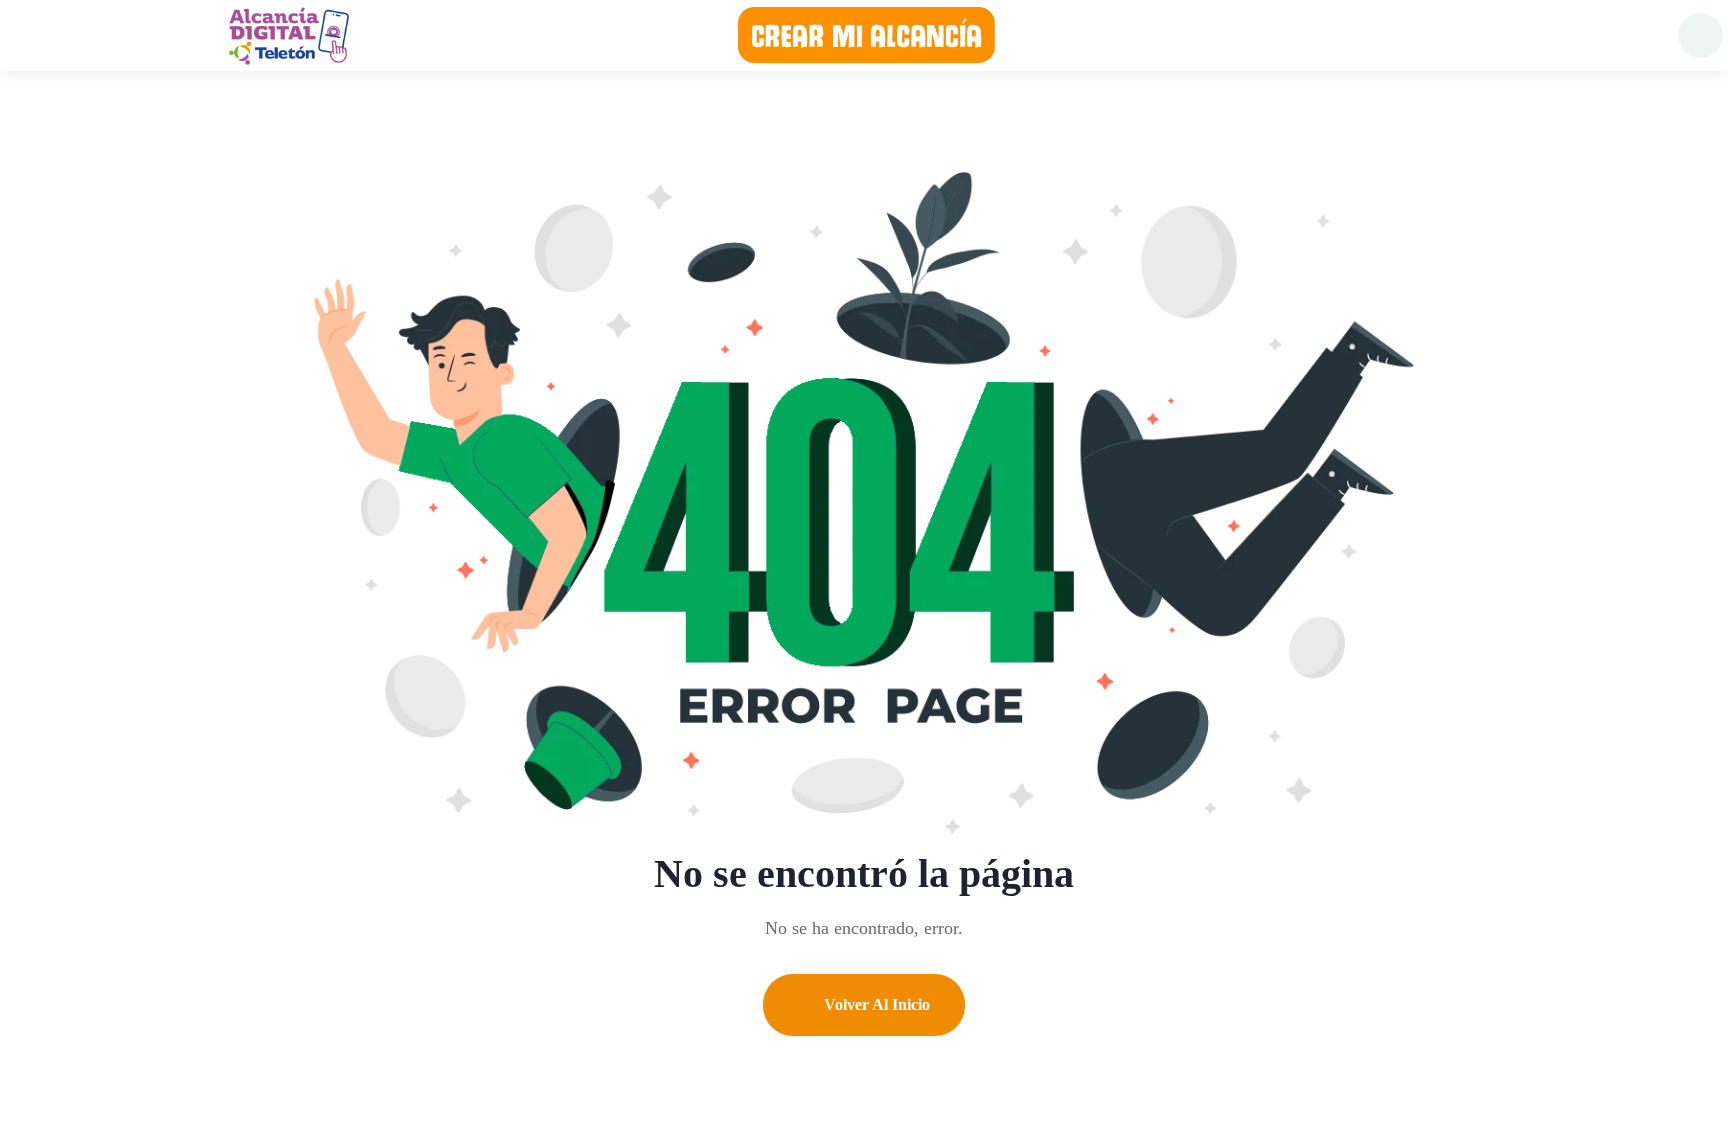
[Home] (288, 35)
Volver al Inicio (875, 1004)
